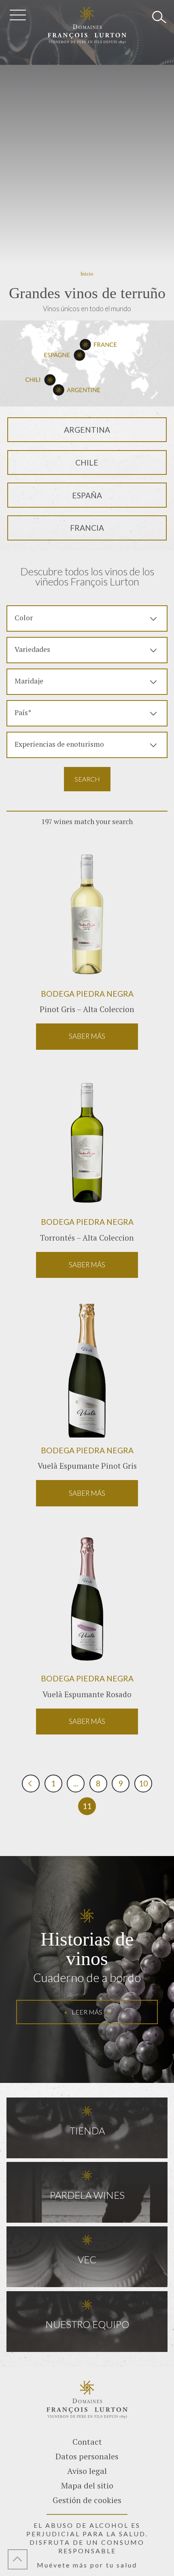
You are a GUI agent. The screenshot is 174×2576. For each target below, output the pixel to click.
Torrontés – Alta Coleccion (87, 1238)
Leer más (87, 2012)
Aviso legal (87, 2471)
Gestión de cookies (87, 2500)
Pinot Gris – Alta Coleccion (87, 1009)
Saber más (87, 1036)
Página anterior (31, 1784)
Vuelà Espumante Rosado (87, 1694)
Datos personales (87, 2456)
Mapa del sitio (87, 2485)
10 (143, 1783)
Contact (87, 2442)
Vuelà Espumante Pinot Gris (87, 1466)
